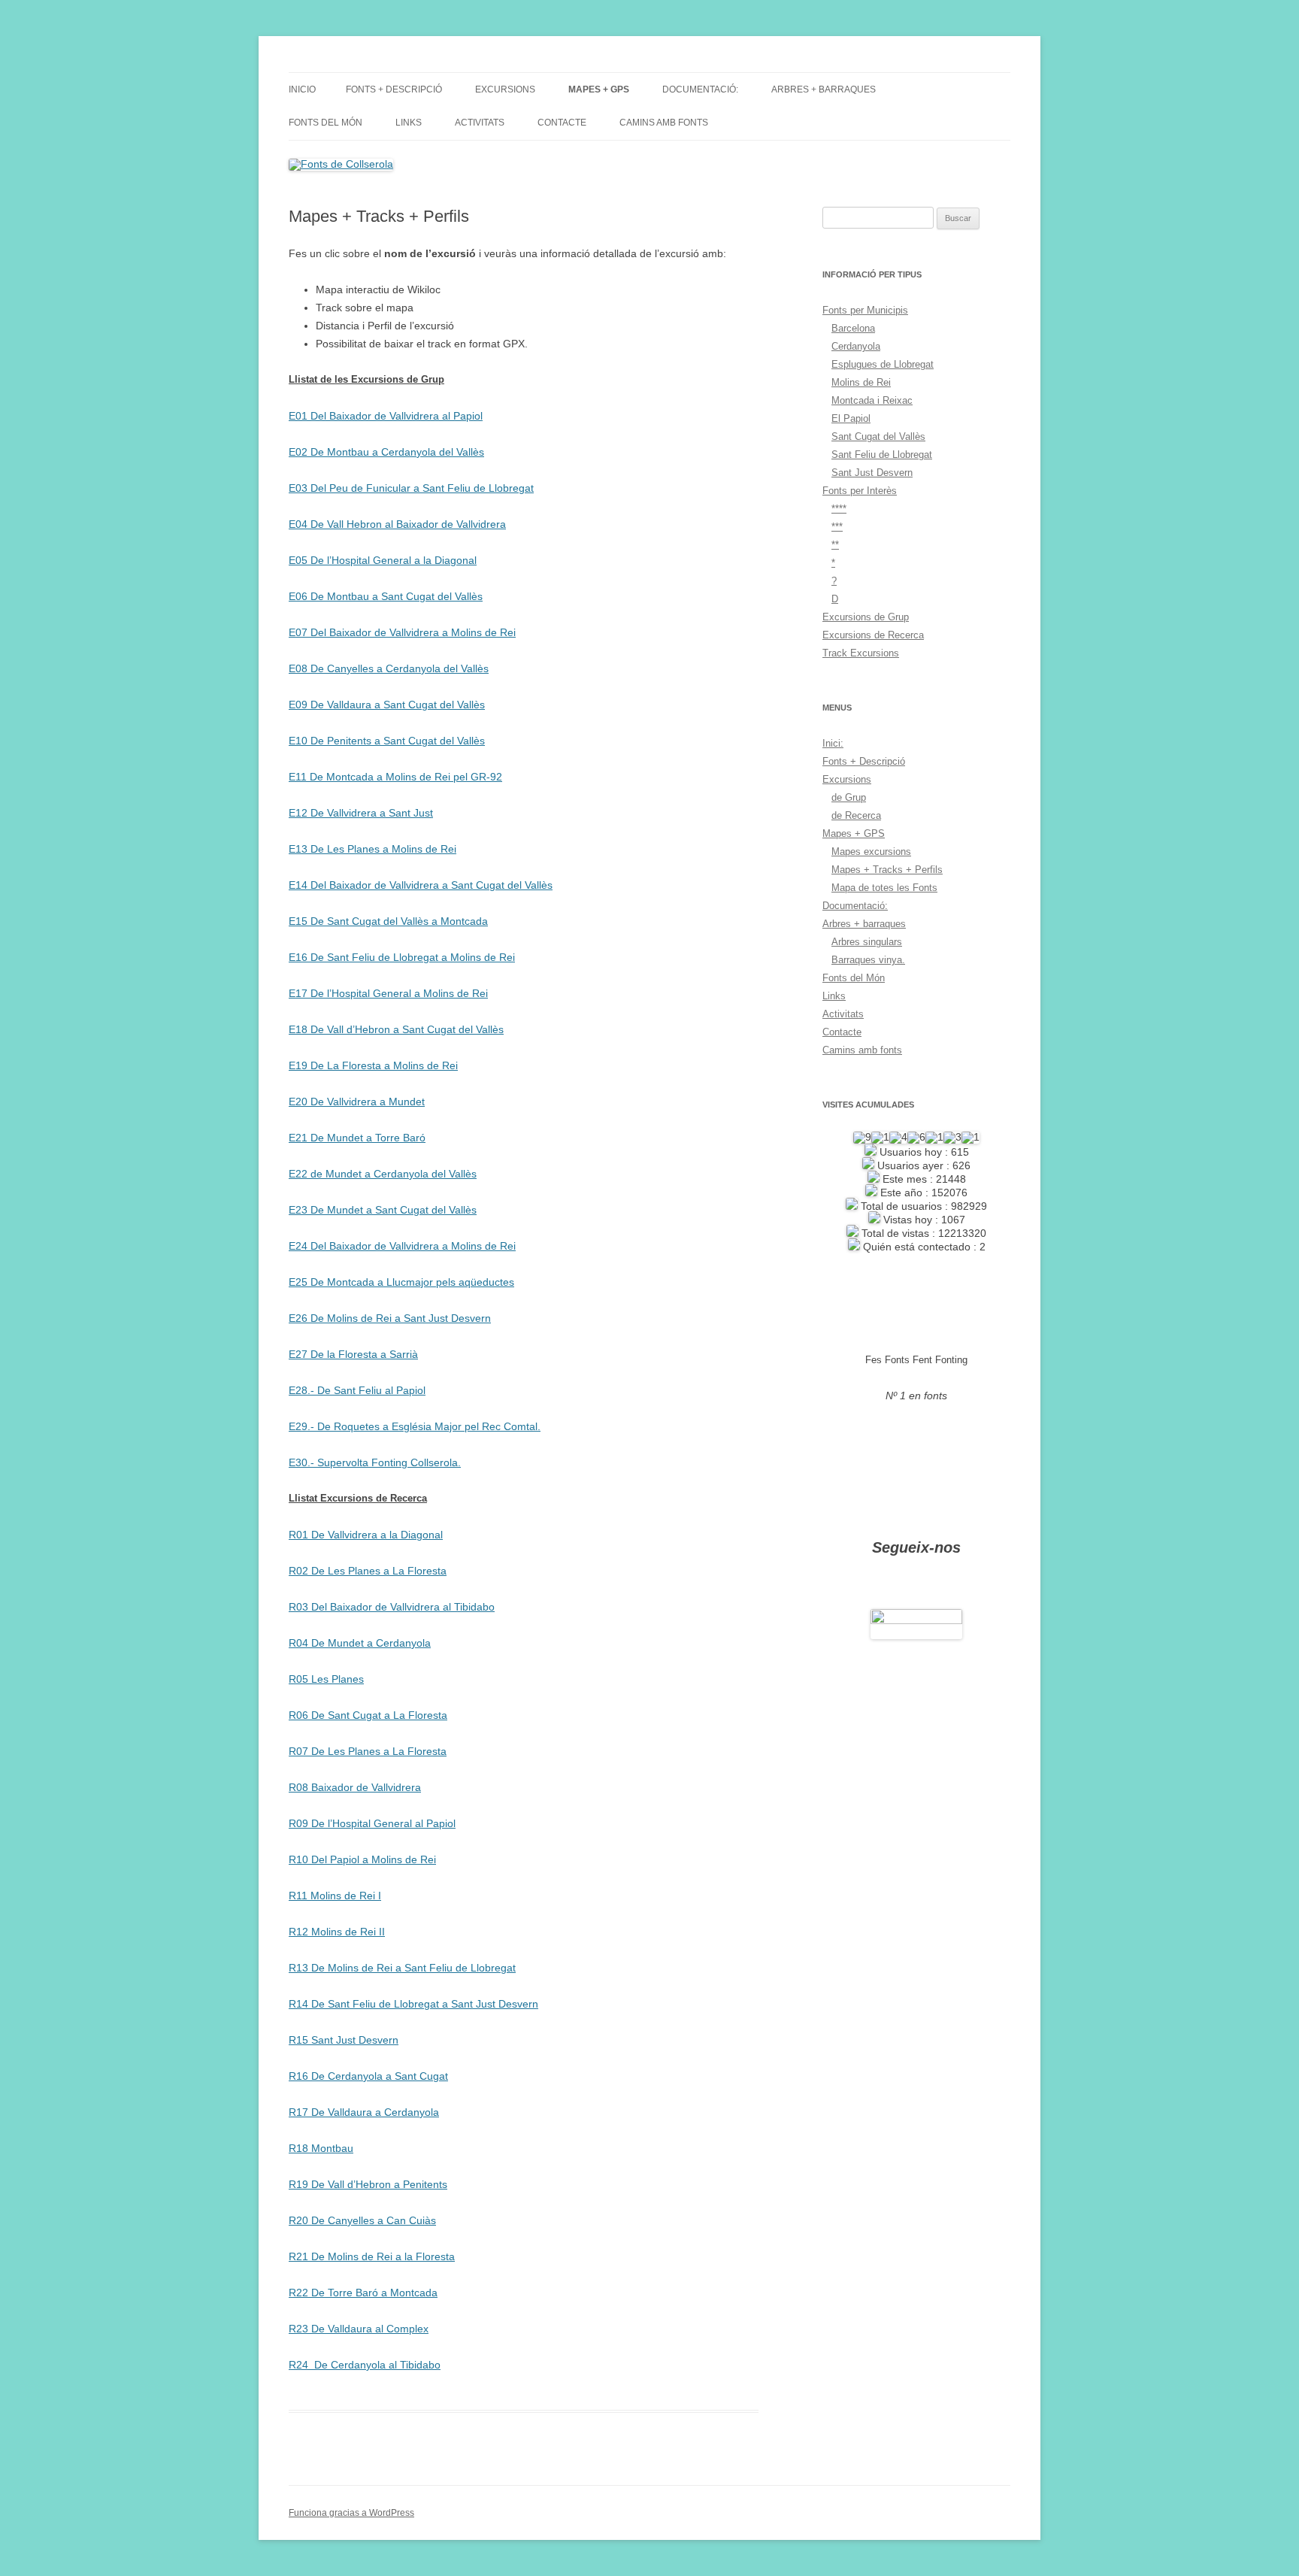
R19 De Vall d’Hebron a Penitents (368, 2184)
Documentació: (700, 89)
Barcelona (853, 328)
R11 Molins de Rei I (335, 1896)
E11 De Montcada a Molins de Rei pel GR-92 (395, 777)
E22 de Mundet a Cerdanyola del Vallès (383, 1174)
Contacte (562, 123)
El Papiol (851, 418)
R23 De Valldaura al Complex (359, 2329)
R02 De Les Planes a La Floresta (368, 1571)
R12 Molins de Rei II (337, 1932)
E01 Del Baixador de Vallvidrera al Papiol (386, 416)
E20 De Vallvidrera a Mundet (357, 1102)
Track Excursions (861, 653)
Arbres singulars (867, 942)
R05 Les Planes (326, 1679)
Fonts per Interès (860, 491)
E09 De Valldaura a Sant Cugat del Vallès (387, 705)
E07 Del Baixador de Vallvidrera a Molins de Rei (402, 632)
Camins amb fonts (664, 123)
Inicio (302, 89)
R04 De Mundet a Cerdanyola (360, 1643)
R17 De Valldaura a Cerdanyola (364, 2112)
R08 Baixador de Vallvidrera (355, 1787)
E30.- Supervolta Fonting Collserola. (375, 1462)
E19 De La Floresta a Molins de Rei (373, 1065)
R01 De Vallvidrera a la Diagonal (366, 1535)
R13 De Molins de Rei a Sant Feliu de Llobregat (402, 1968)
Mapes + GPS (599, 89)
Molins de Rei (861, 382)
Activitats (480, 123)
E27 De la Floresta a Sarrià (353, 1354)
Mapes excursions (871, 852)
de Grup (849, 797)
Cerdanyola (856, 346)
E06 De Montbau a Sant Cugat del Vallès (386, 596)
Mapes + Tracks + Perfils (887, 870)
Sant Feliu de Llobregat (882, 455)
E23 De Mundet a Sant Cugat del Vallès (383, 1210)
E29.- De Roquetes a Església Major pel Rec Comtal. (415, 1426)
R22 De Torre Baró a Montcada (363, 2293)
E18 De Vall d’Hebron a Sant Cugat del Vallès (396, 1029)
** (835, 545)
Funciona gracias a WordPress (351, 2513)
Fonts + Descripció (394, 89)
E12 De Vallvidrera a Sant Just (361, 813)
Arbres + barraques (824, 89)
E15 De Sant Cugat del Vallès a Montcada (388, 921)
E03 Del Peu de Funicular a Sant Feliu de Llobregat (411, 488)
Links (409, 123)
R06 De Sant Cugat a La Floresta (368, 1715)
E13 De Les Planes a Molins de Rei (372, 849)
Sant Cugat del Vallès (878, 436)
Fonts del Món (326, 123)
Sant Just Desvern (872, 473)
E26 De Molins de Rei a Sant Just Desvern (390, 1318)
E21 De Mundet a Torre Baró (357, 1138)
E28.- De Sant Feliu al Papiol (357, 1390)
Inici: (833, 743)
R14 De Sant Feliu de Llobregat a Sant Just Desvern (413, 2004)
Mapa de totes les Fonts (884, 888)
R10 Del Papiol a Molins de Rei (362, 1859)
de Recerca (856, 815)
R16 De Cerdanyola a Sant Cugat (368, 2076)
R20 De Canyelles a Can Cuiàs (362, 2220)
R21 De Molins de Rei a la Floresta (372, 2256)
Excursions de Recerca (873, 635)
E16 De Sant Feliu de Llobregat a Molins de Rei (402, 957)
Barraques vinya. (868, 960)
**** (839, 509)
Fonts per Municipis (865, 310)
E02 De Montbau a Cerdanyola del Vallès (386, 452)
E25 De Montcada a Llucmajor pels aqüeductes (401, 1282)
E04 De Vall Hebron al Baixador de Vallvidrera (397, 524)
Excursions (505, 89)
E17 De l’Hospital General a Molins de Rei (388, 993)
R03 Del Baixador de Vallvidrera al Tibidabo (392, 1607)
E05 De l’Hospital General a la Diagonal (383, 560)
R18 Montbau (321, 2148)
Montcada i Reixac (872, 400)
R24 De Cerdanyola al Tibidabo (365, 2365)
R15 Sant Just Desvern (344, 2040)
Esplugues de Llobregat (883, 364)
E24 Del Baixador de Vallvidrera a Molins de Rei (402, 1246)
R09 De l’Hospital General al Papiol (372, 1823)
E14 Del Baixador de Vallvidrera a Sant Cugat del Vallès (421, 885)
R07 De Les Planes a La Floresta (368, 1751)
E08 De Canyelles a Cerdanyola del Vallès (389, 668)
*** (837, 527)
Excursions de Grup (866, 617)
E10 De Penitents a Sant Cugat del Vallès (387, 741)
